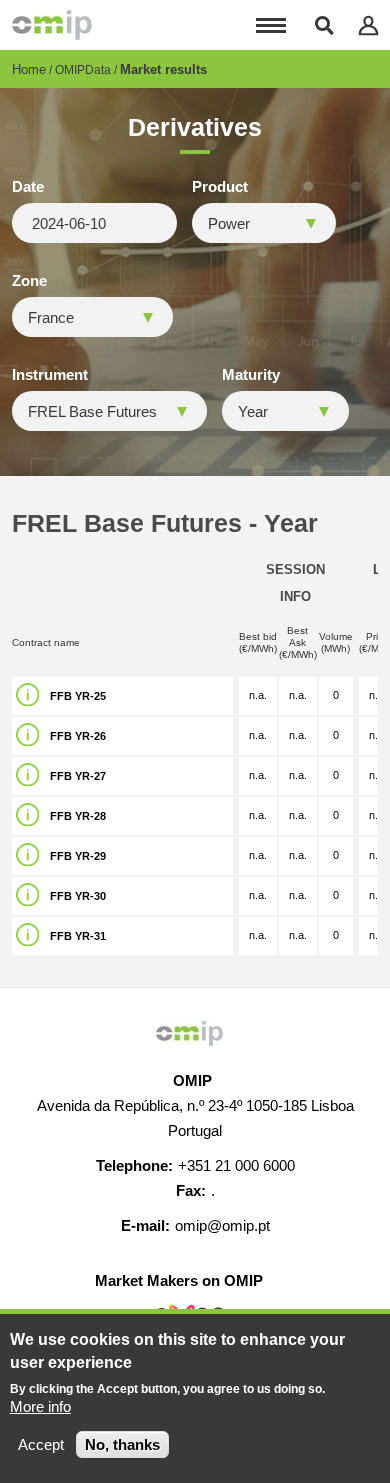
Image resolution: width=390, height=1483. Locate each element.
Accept (41, 1444)
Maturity (251, 375)
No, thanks (122, 1444)
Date (28, 187)
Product (220, 187)
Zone (29, 281)
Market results (163, 69)
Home (29, 69)
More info (40, 1406)
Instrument (50, 375)
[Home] (52, 25)
